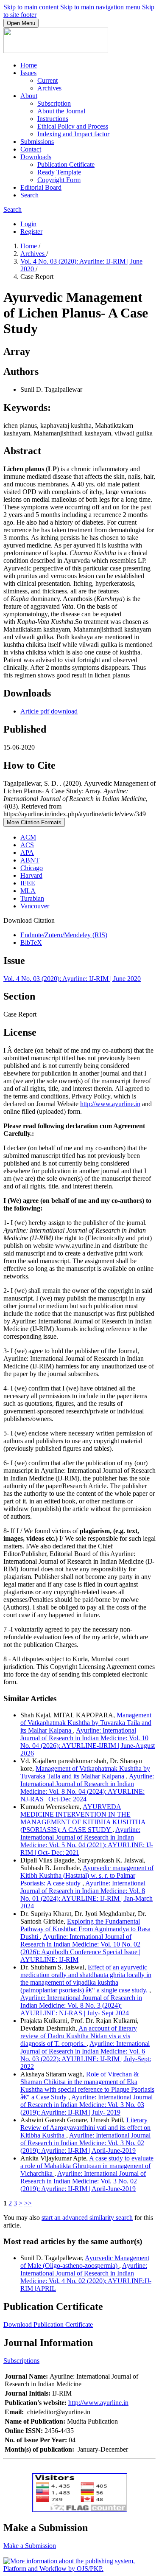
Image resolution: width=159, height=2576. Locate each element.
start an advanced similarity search (87, 2218)
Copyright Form (59, 180)
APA (27, 853)
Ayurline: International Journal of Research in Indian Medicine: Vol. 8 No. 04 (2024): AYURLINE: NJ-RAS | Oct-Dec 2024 (87, 1788)
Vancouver (35, 906)
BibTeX (31, 942)
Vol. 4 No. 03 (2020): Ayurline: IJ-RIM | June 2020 (72, 979)
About (29, 96)
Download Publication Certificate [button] (48, 2325)
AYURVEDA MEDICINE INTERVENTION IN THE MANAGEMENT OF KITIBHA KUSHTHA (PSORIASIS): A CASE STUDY (83, 1818)
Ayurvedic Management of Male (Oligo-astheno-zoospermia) (85, 2262)
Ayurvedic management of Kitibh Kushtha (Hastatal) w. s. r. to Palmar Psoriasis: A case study (87, 1875)
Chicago (32, 868)
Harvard (31, 875)
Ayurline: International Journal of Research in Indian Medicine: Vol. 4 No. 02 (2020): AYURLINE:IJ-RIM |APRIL (86, 2277)
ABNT (30, 860)
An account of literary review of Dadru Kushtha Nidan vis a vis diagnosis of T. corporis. (79, 2036)
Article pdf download (49, 711)
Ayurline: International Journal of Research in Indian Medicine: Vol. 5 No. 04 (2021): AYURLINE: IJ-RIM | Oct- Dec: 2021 (87, 1841)
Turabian (32, 898)
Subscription (54, 103)
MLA (28, 891)
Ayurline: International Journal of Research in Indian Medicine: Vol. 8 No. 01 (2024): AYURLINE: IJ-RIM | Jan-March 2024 (86, 1895)
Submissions (37, 142)
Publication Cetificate (66, 164)
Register (31, 232)
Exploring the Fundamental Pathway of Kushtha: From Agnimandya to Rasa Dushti (85, 1929)
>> (28, 2203)
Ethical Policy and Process (73, 126)
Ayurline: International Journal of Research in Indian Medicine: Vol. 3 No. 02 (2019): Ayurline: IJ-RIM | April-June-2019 (85, 2143)
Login (28, 224)
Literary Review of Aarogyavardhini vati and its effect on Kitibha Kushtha (85, 2128)
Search (29, 195)
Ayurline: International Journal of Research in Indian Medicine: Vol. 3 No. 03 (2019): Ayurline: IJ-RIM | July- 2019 (86, 2105)
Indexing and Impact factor (73, 134)
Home (29, 65)
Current (47, 80)
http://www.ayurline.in (110, 1104)
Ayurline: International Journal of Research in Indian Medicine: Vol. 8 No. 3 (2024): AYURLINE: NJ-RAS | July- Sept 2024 (81, 2005)
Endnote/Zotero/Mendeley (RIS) (64, 935)
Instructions (53, 119)
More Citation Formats (34, 822)
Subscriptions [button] (21, 2361)
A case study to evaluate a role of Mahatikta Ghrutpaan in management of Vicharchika (87, 2166)
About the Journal (61, 111)
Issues (28, 73)
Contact (31, 149)
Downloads (36, 157)
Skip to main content (31, 7)
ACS (27, 845)
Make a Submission (30, 2546)
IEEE (28, 883)
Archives (49, 88)
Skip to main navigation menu (100, 7)
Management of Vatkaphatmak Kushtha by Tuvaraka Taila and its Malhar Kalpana (86, 1723)
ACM (28, 837)
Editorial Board (41, 187)
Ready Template (59, 172)
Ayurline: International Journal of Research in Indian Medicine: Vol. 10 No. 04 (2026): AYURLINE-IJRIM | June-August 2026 (88, 1742)
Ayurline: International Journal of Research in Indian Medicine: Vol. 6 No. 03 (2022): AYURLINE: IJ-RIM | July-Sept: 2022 (86, 2055)
